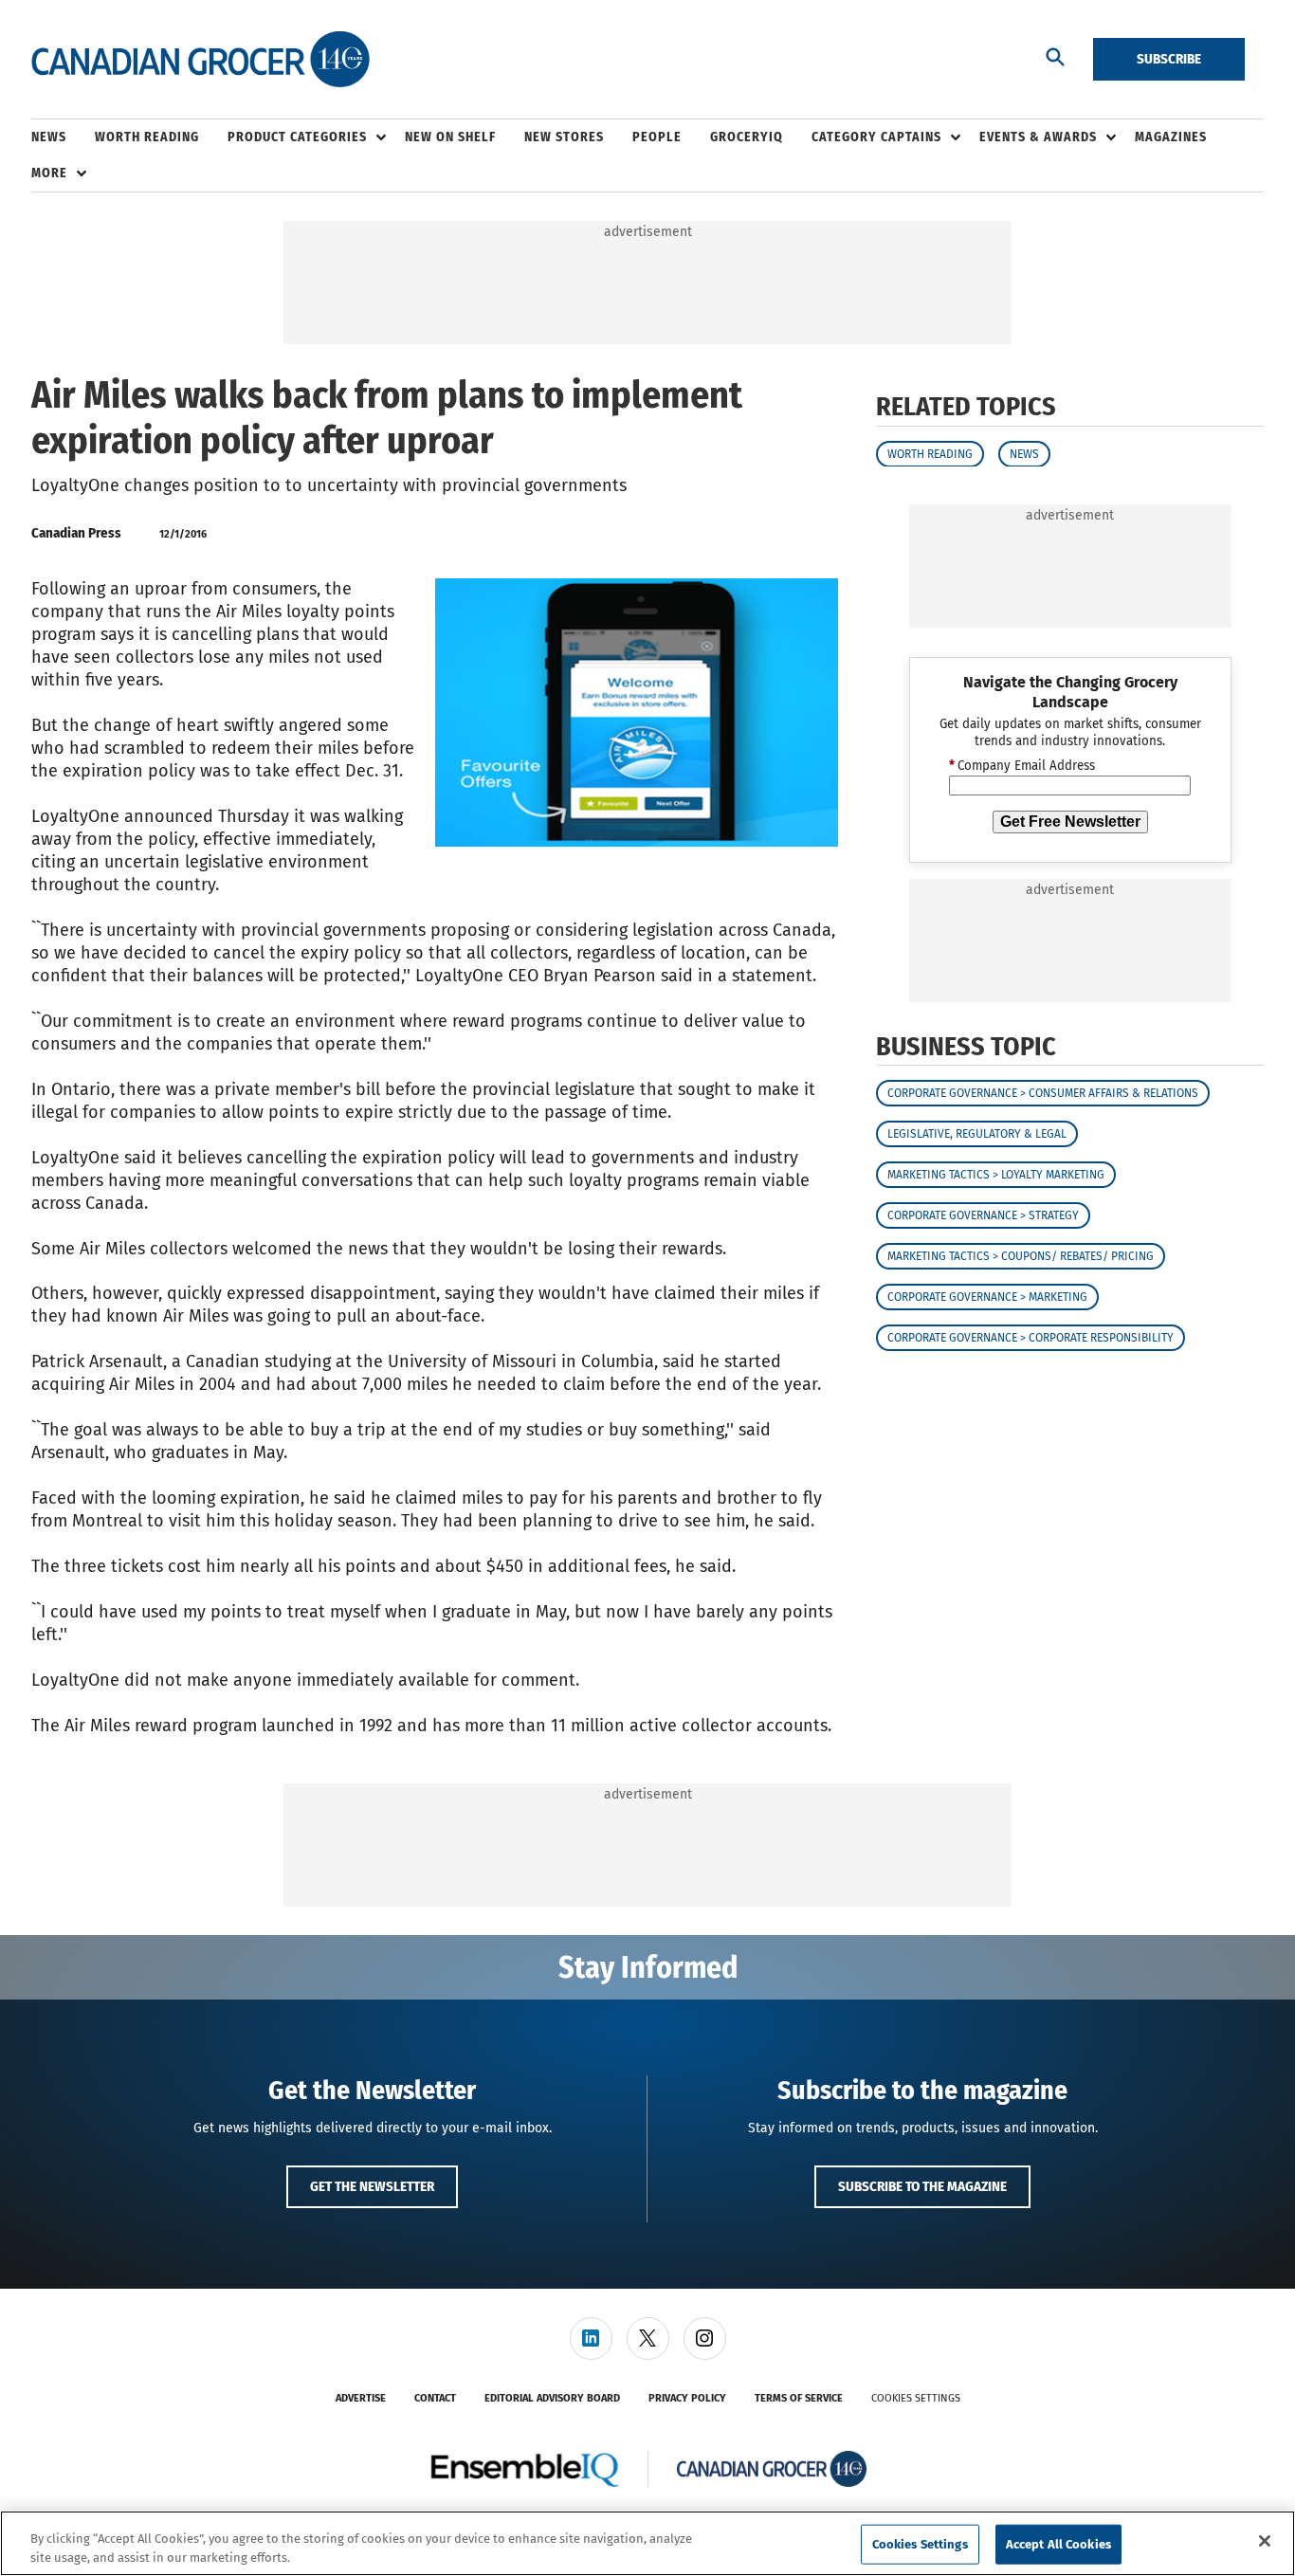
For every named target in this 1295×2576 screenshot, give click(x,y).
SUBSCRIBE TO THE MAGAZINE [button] (922, 2186)
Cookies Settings (916, 2398)
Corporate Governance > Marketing (987, 1297)
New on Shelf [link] (450, 137)
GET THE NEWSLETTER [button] (372, 2186)
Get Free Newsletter (1070, 821)
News (1024, 453)
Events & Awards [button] (1038, 137)
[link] (591, 2338)
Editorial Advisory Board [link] (552, 2398)
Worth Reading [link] (147, 137)
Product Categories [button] (297, 137)
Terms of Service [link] (799, 2398)
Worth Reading (930, 453)
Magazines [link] (1171, 137)
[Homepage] (201, 60)
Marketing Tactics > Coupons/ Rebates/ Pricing (1021, 1256)
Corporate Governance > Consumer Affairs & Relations (1043, 1093)
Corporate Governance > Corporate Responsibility (1031, 1338)
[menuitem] (63, 137)
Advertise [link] (361, 2398)
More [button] (49, 173)
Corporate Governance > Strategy (983, 1215)
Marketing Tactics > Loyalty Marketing (996, 1175)
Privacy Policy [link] (687, 2398)
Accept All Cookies (1058, 2544)
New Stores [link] (564, 137)
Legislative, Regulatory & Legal (977, 1134)
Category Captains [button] (876, 137)
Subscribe (1169, 59)
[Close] (1265, 2541)
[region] (647, 2543)
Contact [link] (435, 2398)
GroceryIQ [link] (747, 137)
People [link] (657, 137)
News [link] (49, 137)
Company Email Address (1022, 766)
